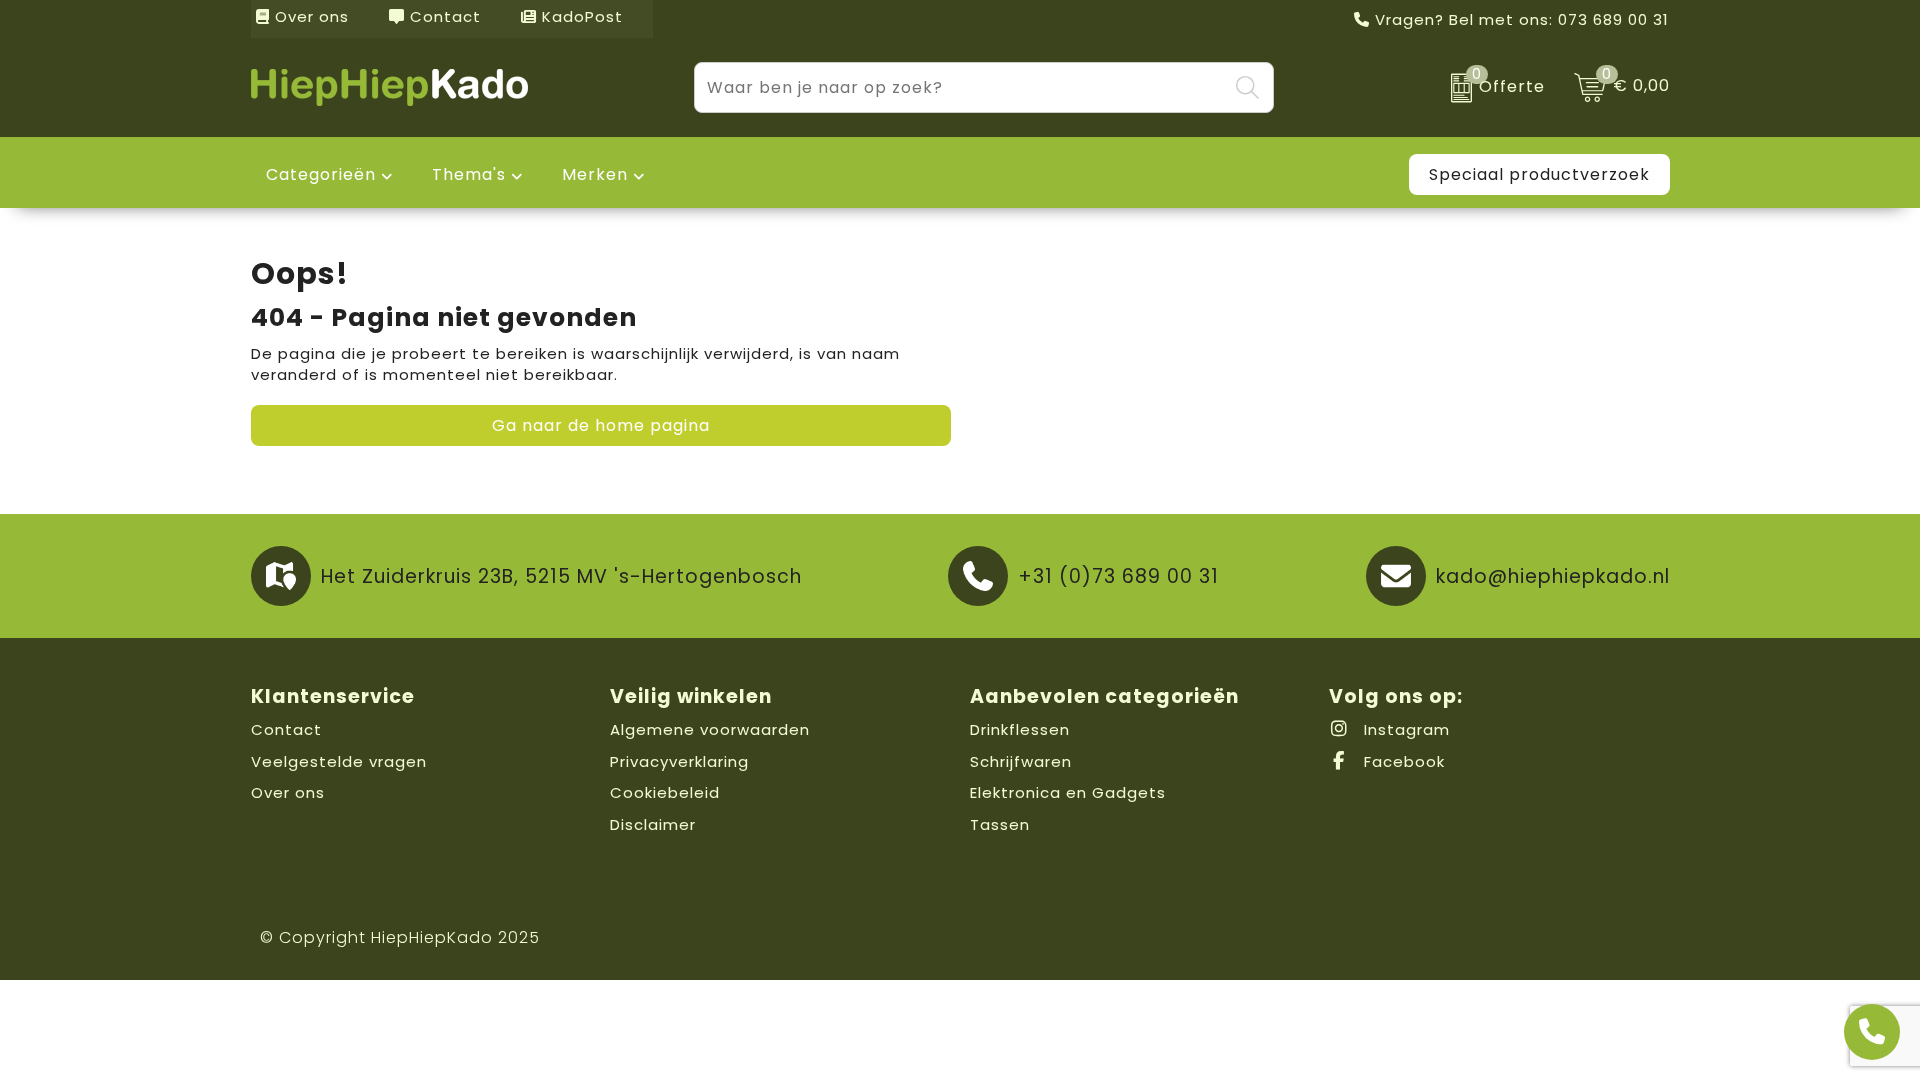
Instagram (1404, 729)
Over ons (309, 16)
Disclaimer (653, 824)
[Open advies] (1872, 1032)
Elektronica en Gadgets (1068, 792)
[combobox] (961, 87)
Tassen (1000, 824)
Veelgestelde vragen (339, 761)
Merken (595, 174)
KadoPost (580, 16)
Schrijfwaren (1021, 761)
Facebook (1402, 761)
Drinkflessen (1020, 729)
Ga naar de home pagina (601, 425)
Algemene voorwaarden (710, 729)
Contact (443, 16)
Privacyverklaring (679, 761)
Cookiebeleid (665, 792)
